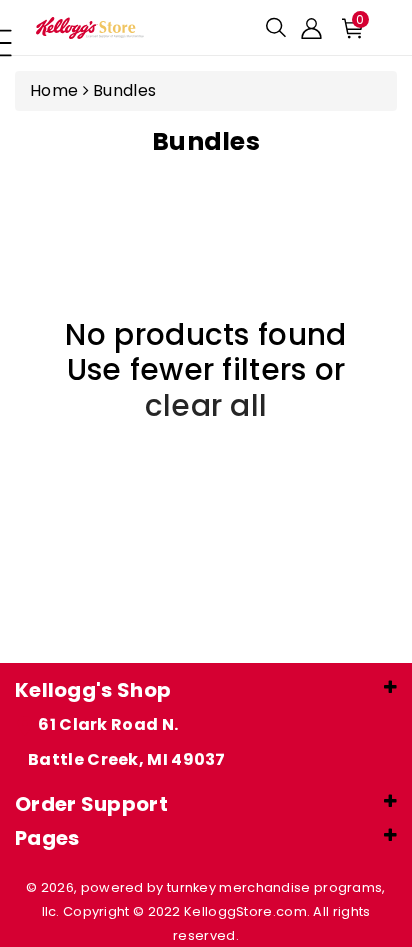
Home (54, 90)
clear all (206, 406)
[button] (276, 27)
